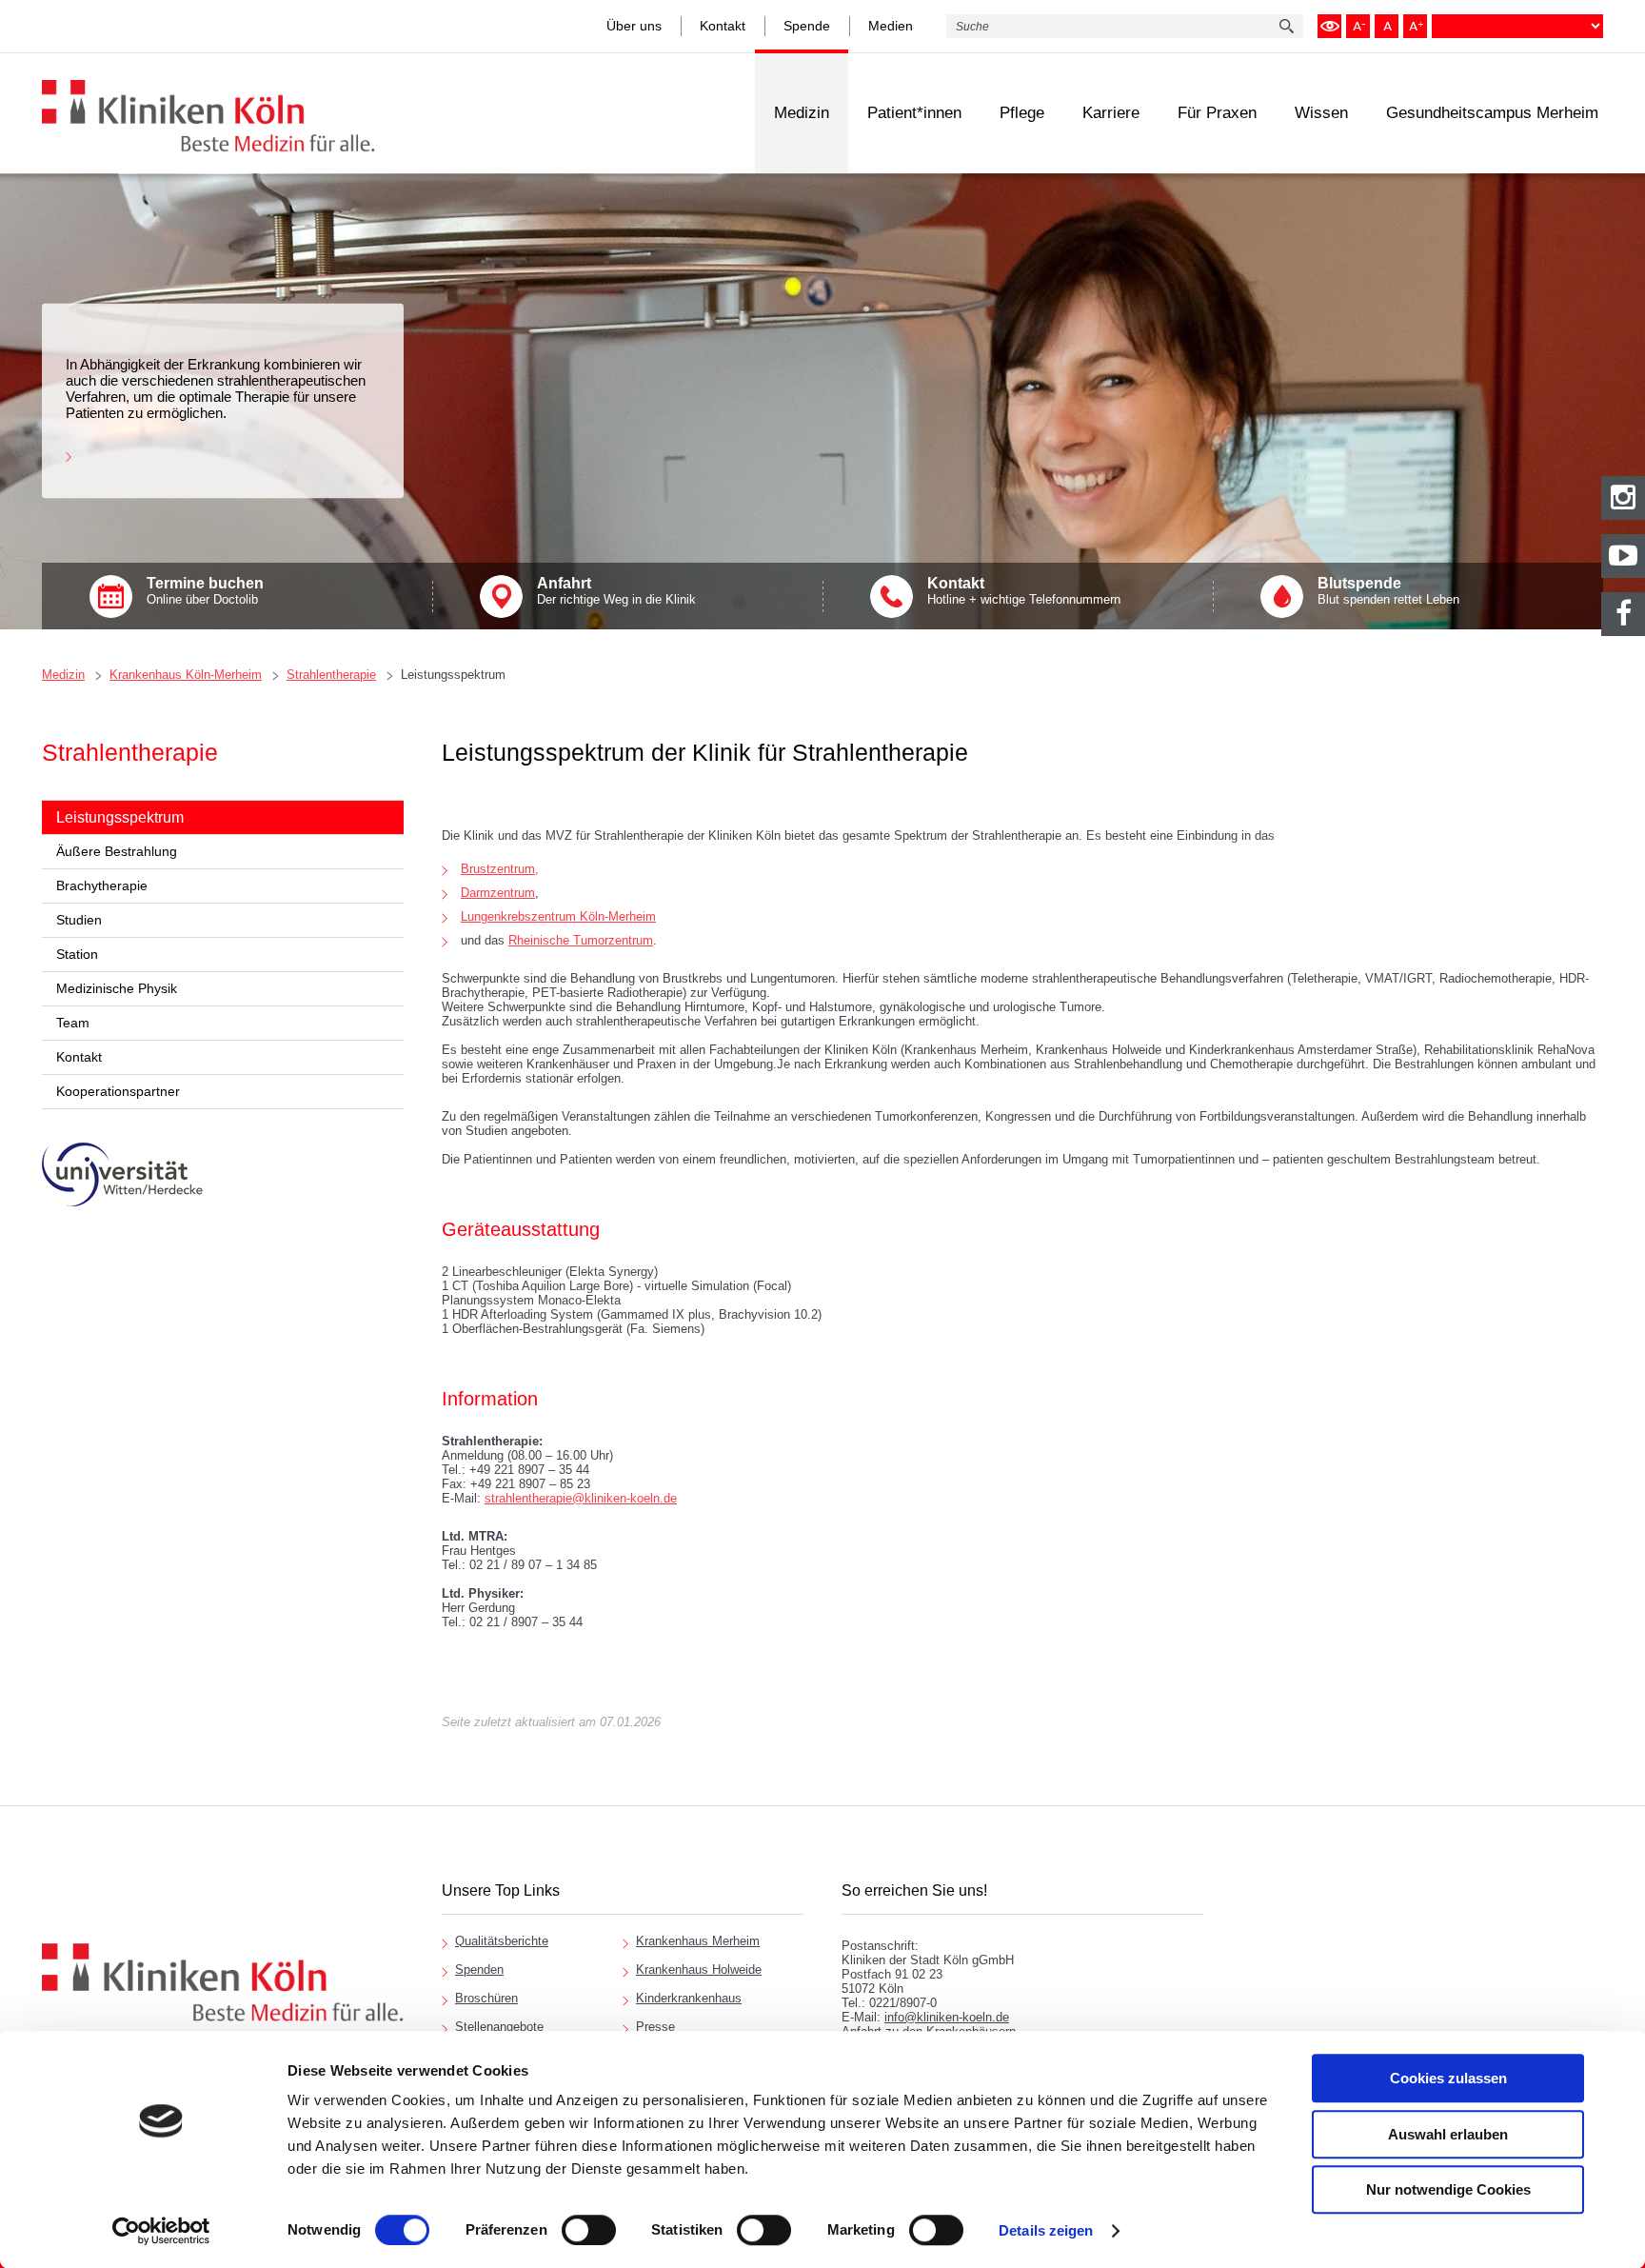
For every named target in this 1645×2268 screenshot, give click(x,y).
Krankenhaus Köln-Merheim (186, 675)
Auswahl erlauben (1448, 2134)
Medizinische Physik (117, 988)
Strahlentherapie (331, 675)
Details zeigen (1046, 2230)
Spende (807, 26)
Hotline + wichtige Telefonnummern (1024, 591)
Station (77, 954)
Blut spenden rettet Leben (1388, 591)
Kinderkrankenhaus (689, 1998)
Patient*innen (914, 113)
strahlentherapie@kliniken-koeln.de (581, 1498)
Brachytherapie (102, 885)
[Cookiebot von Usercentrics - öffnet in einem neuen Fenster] (161, 2231)
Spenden (479, 1970)
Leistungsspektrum (453, 675)
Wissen (1321, 113)
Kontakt (723, 26)
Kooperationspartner (118, 1091)
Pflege (1022, 113)
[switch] (589, 2230)
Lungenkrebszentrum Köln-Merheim (558, 916)
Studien (79, 920)
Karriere (1111, 113)
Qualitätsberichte (502, 1941)
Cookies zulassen (1448, 2078)
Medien (891, 26)
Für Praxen (1217, 113)
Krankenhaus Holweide (699, 1970)
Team (73, 1023)
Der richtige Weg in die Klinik (616, 591)
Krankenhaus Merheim (698, 1941)
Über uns (634, 26)
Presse (655, 2027)
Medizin (802, 113)
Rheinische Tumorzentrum (581, 940)
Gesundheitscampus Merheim (1492, 113)
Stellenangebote (499, 2027)
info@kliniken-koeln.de (947, 2017)
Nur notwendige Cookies (1448, 2189)
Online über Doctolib (205, 591)
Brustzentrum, (500, 869)
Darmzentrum (498, 893)
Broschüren (486, 1998)
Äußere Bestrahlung (117, 851)
